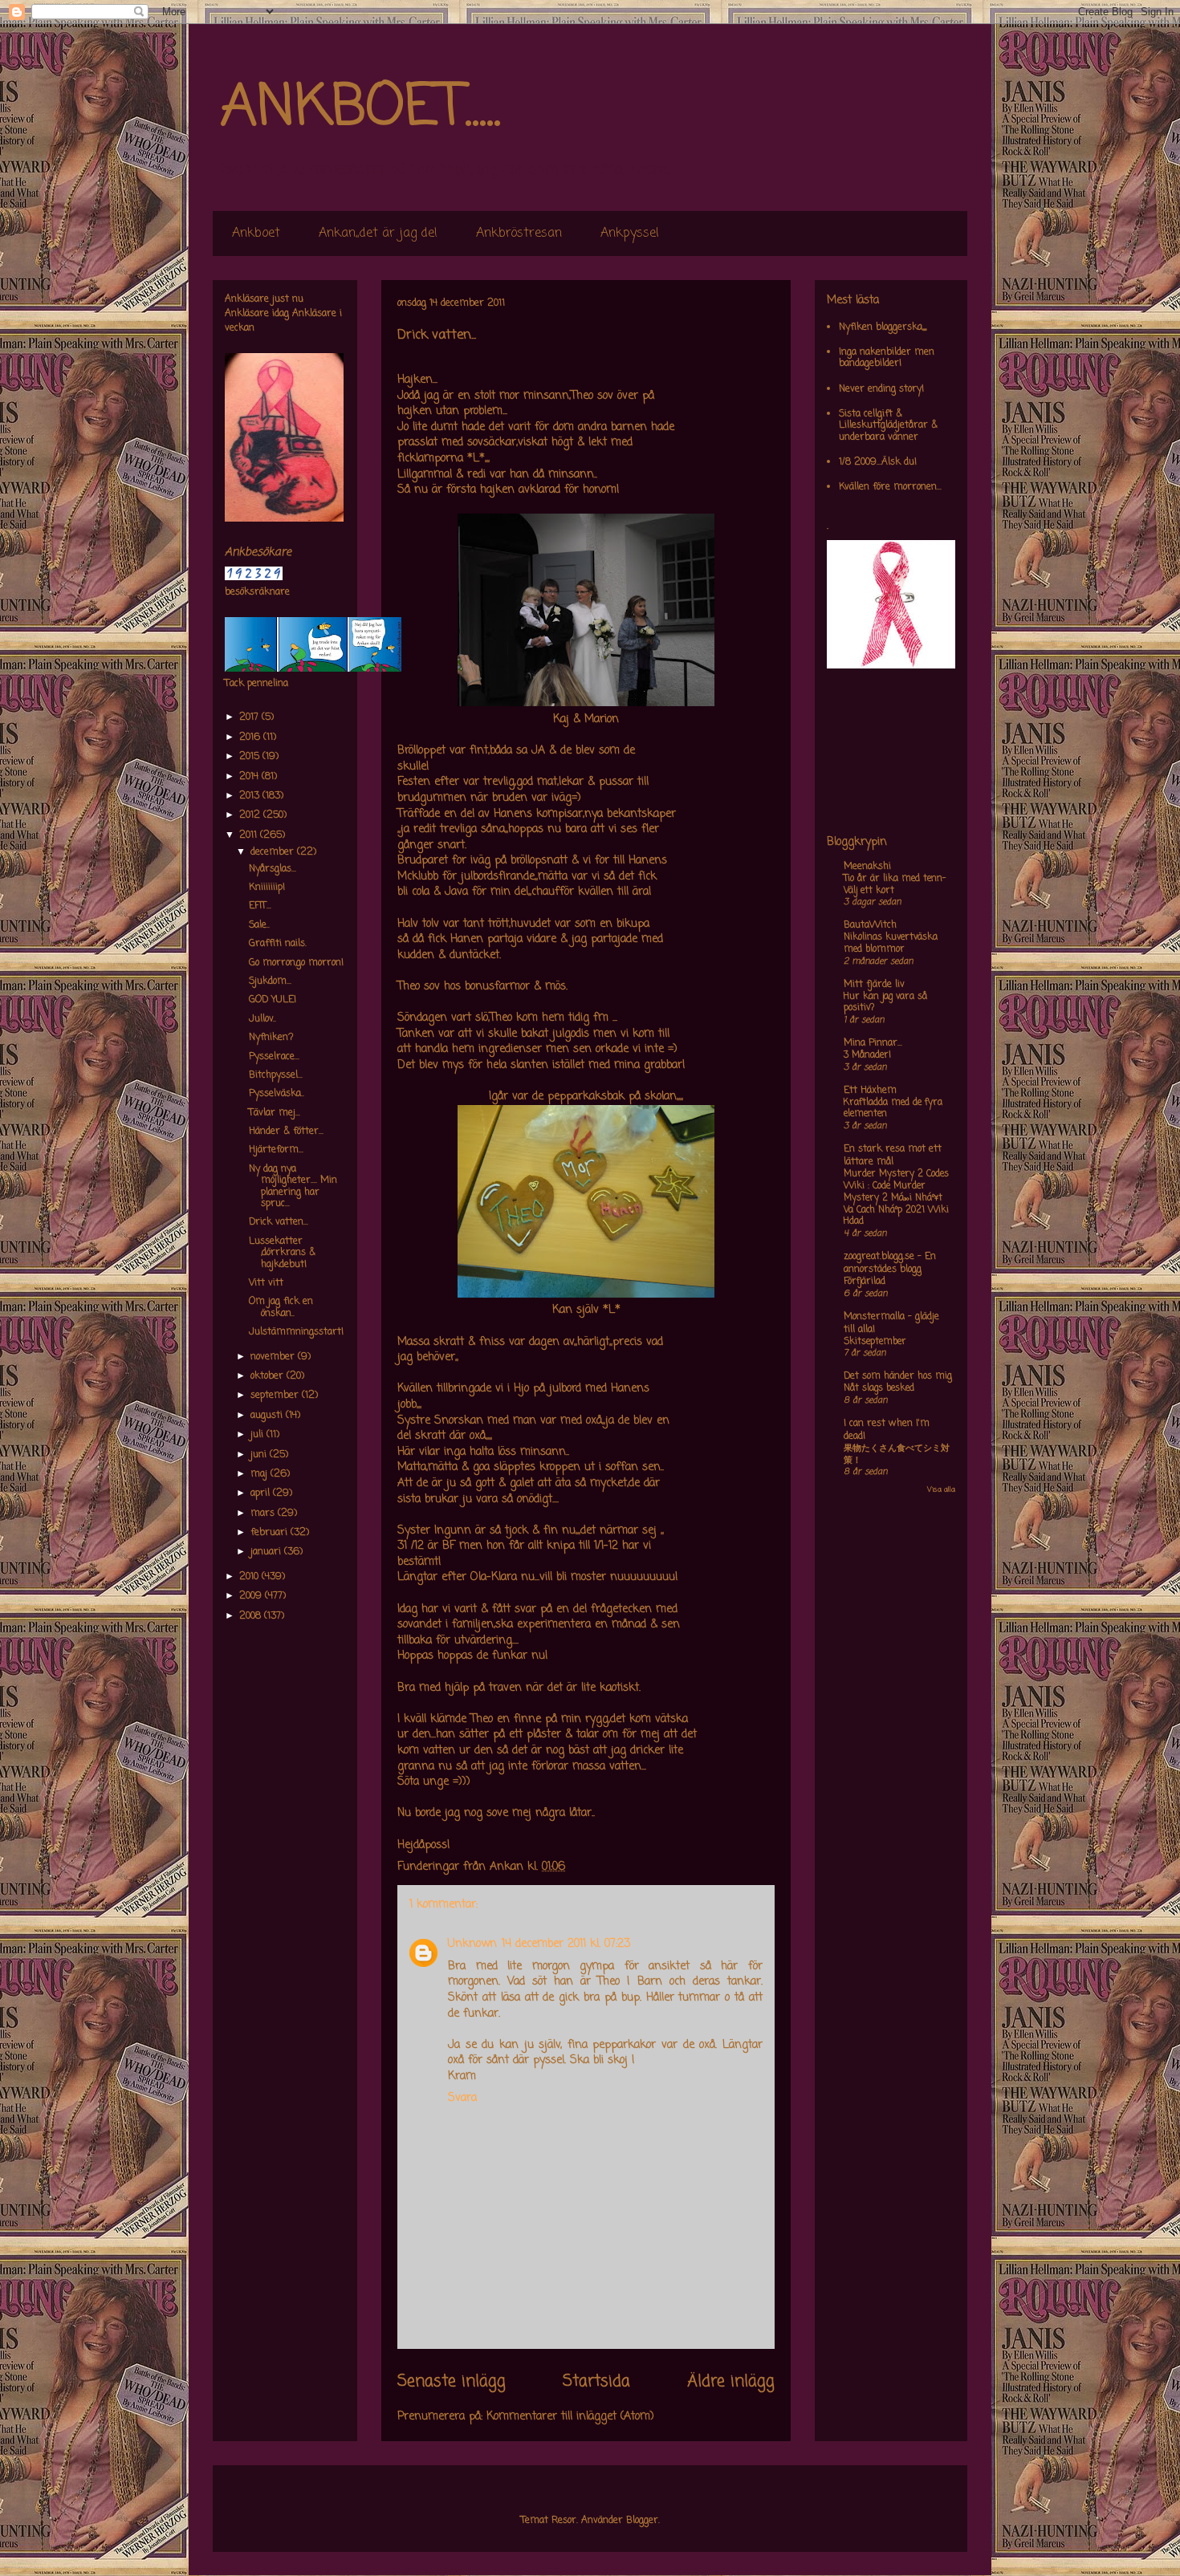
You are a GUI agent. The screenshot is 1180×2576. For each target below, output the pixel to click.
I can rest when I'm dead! (887, 1430)
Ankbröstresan (519, 234)
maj (260, 1474)
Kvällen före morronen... (890, 487)
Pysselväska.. (277, 1094)
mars (264, 1514)
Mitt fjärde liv (874, 985)
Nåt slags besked (879, 1388)
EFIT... (260, 906)
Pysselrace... (274, 1057)
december (274, 852)
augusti (268, 1416)
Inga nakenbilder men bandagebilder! (887, 358)
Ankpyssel (630, 234)
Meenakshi (867, 867)
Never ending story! (881, 389)
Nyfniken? (271, 1038)
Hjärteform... (276, 1150)
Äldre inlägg (731, 2382)
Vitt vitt (266, 1283)
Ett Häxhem (870, 1091)
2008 (252, 1616)
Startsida (596, 2382)
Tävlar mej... (275, 1113)
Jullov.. (262, 1019)
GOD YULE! (273, 1000)
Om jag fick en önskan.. (281, 1307)
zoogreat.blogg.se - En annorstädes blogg (890, 1263)
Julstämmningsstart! (296, 1332)
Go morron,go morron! (296, 963)
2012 (251, 815)
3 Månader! (867, 1055)
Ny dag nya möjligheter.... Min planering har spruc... (293, 1186)
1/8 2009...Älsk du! (878, 462)
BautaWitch (870, 925)
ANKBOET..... (360, 108)
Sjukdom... (270, 981)
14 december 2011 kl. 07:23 (566, 1944)
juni (260, 1455)
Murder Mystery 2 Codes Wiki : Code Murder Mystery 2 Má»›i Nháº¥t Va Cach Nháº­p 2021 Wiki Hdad (896, 1198)
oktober (269, 1376)
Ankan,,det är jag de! (378, 234)
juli (258, 1435)
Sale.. (259, 925)
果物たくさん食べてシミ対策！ (897, 1455)
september (276, 1396)
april (262, 1493)
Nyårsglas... (273, 869)
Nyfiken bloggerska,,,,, (883, 327)
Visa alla (941, 1490)
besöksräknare (257, 592)
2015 (251, 757)
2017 (250, 717)
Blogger (642, 2521)
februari (271, 1533)
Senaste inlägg (452, 2382)
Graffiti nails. (278, 944)
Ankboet (256, 234)
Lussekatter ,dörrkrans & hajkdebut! (282, 1253)
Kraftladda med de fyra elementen (893, 1109)
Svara (462, 2098)
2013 (251, 796)
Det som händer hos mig (898, 1376)
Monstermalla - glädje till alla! (891, 1323)
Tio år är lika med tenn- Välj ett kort (895, 885)
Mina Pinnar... (873, 1043)
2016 (251, 737)
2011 (250, 835)
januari (267, 1552)
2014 (250, 777)
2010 (250, 1577)
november (274, 1357)
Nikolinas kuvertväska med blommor (891, 943)
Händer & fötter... (286, 1132)
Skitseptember (875, 1342)
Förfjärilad (865, 1282)
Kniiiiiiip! (267, 888)
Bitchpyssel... (276, 1075)
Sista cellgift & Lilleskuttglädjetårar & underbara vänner (888, 426)
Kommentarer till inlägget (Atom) (570, 2417)
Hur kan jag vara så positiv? (885, 1003)
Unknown (472, 1944)
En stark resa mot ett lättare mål (893, 1156)
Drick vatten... (279, 1222)
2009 (252, 1596)
